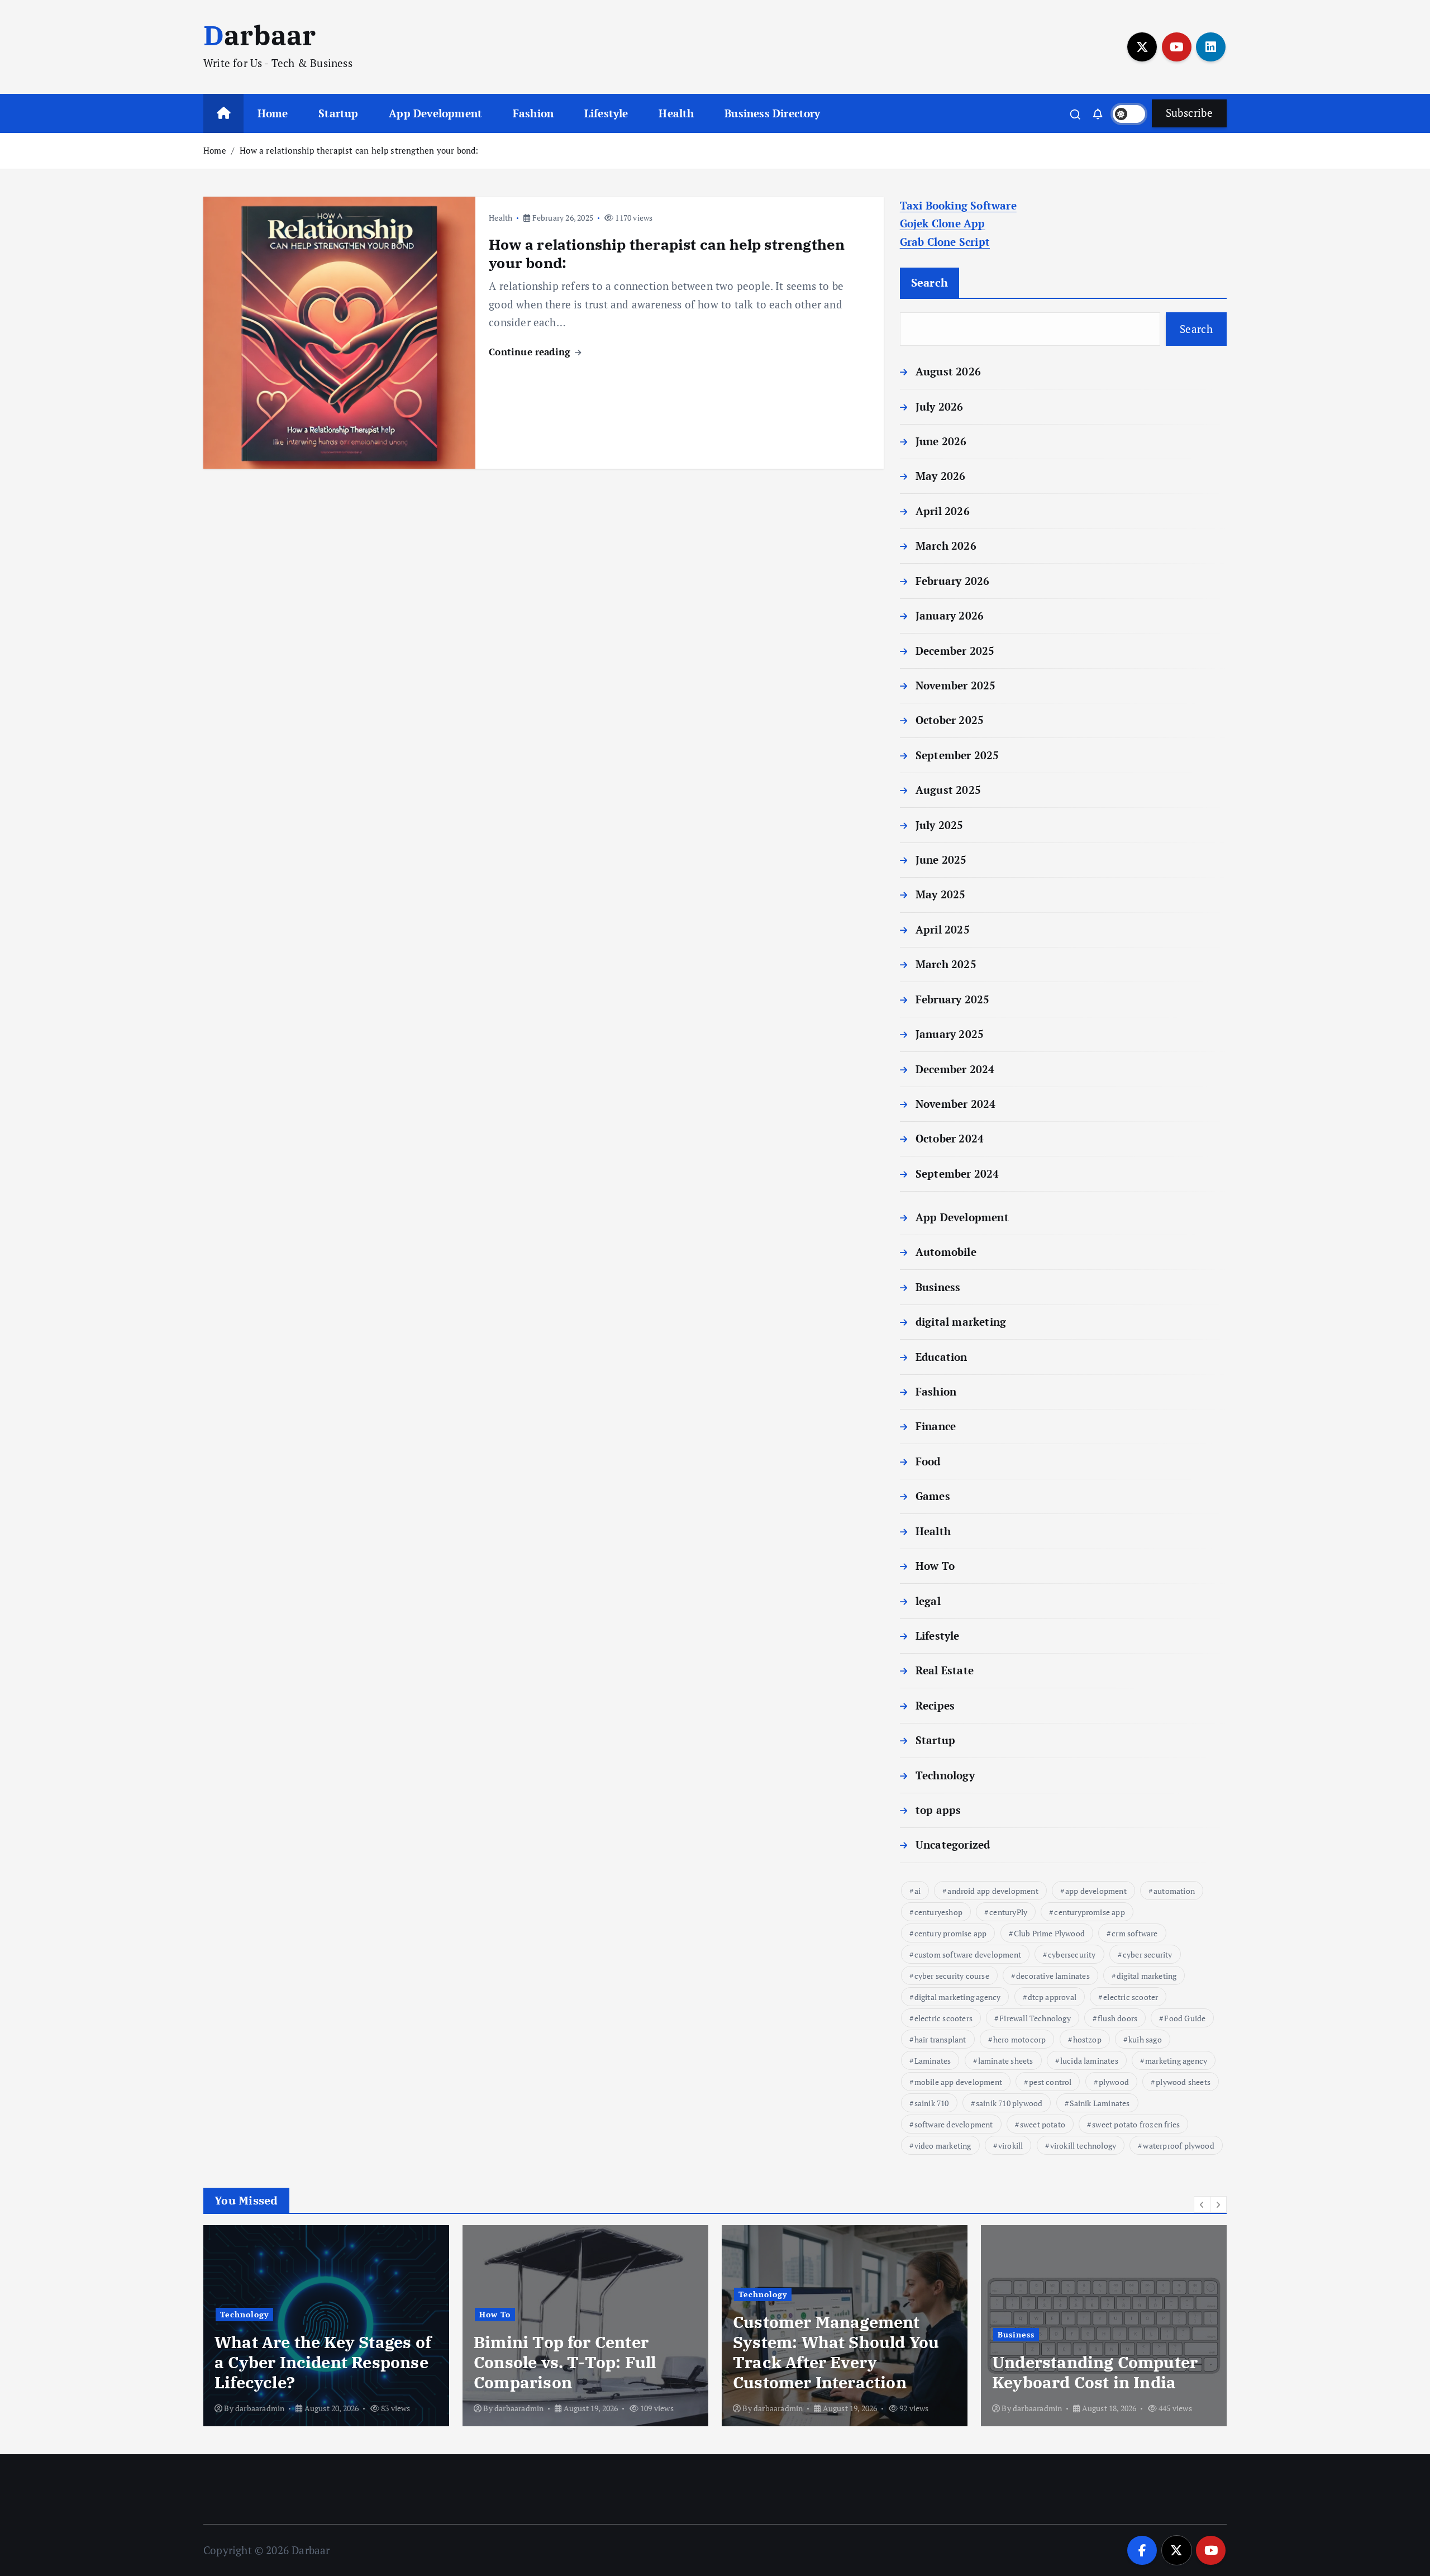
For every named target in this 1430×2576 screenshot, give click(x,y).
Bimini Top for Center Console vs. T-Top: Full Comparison (565, 2362)
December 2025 (955, 651)
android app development (993, 1891)
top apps (938, 1810)
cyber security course (952, 1976)
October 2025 (950, 720)
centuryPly (1008, 1912)
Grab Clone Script (945, 242)
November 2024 (956, 1104)
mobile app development (958, 2082)
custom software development (968, 1954)
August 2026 (948, 371)
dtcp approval (1052, 1997)
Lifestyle (606, 113)
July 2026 (940, 406)
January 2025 (950, 1034)
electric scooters (943, 2018)
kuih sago (1145, 2039)
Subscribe (1189, 113)
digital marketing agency (958, 1997)
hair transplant (940, 2039)
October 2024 (950, 1138)
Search (930, 282)
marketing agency (1176, 2061)
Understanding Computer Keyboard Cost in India (1095, 2372)
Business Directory (772, 113)
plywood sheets (1183, 2082)
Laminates (933, 2061)
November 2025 (956, 685)
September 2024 (957, 1173)
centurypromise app (1089, 1912)
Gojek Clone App (943, 223)
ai (917, 1891)
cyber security (1148, 1954)
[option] (326, 2326)
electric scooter (1131, 1997)
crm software (1135, 1933)
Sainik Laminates (1100, 2103)
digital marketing (961, 1322)
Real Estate (945, 1670)
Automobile (946, 1252)
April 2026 (943, 511)
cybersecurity (1072, 1954)
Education (942, 1357)
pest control (1050, 2082)
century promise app (951, 1933)
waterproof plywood (1178, 2146)
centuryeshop (938, 1912)
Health (676, 113)
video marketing (943, 2146)
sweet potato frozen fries (1136, 2124)
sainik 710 (932, 2103)
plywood (1114, 2082)
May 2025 (941, 894)
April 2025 (943, 929)
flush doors (1117, 2018)
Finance (936, 1426)
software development (954, 2124)
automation (1174, 1891)
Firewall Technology (1035, 2018)
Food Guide (1185, 2018)
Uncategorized (953, 1844)
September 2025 (957, 755)
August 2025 (948, 790)
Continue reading (531, 352)
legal (928, 1601)
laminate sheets (1006, 2061)
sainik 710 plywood (1009, 2103)
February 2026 (953, 581)
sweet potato (1043, 2124)
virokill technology (1083, 2146)
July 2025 (940, 825)
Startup (338, 113)
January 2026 (950, 615)
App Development (435, 113)
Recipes (935, 1705)
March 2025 (946, 964)
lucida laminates (1089, 2061)
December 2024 (955, 1069)
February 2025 (953, 999)
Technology (945, 1775)
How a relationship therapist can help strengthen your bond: (359, 150)
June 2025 (941, 860)
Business (938, 1287)
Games (933, 1496)
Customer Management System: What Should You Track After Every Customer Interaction (836, 2352)
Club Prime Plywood (1049, 1933)
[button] (1202, 2204)
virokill (1011, 2146)
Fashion (533, 113)
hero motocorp (1020, 2039)
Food (928, 1461)
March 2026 (946, 546)
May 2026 (941, 476)
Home (273, 113)
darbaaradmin (260, 2408)
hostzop (1087, 2039)
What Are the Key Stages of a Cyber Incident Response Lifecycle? (323, 2362)
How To (935, 1566)
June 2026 (941, 441)
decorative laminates (1053, 1976)
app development (1096, 1891)
